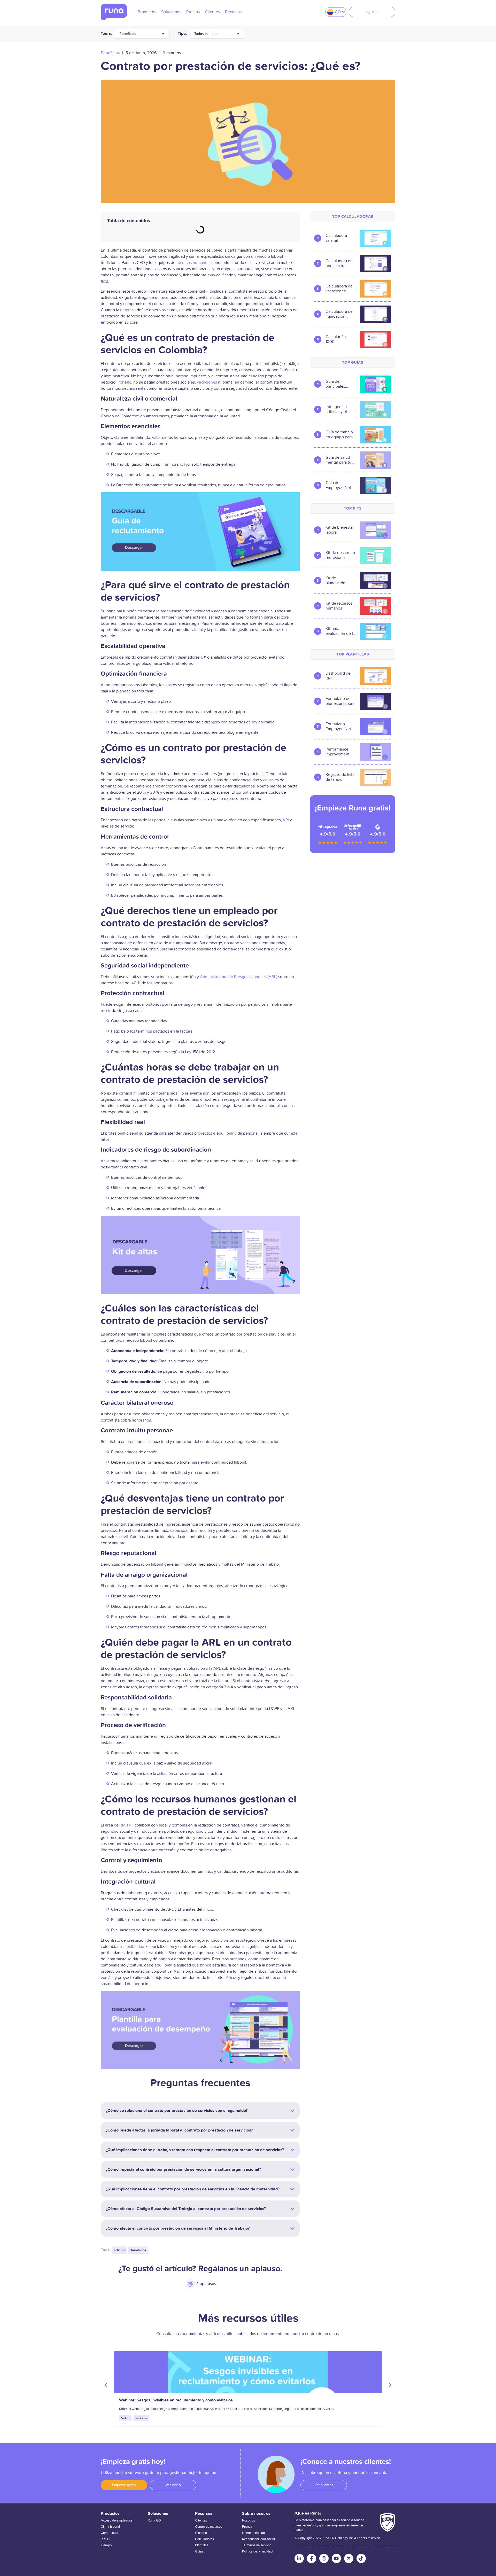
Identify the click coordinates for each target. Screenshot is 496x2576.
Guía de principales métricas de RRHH (336, 384)
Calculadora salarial (336, 238)
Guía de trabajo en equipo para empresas (339, 435)
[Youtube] (336, 2558)
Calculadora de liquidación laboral (339, 314)
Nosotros (249, 2520)
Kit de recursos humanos (339, 606)
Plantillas (202, 2545)
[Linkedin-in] (299, 2558)
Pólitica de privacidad (257, 2551)
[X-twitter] (349, 2558)
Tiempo (106, 2545)
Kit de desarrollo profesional (340, 555)
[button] (106, 2385)
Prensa (247, 2527)
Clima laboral (110, 2527)
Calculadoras (204, 2539)
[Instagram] (324, 2558)
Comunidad (109, 2533)
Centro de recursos (209, 2527)
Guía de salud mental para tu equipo (338, 460)
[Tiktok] (361, 2558)
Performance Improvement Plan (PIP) (338, 752)
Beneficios (128, 34)
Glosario (201, 2533)
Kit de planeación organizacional (339, 581)
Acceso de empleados (117, 2520)
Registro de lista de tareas (340, 777)
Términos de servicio (257, 2545)
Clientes (201, 2520)
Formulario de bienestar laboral (340, 701)
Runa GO (154, 2520)
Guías (199, 2551)
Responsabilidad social (258, 2539)
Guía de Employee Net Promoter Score (339, 485)
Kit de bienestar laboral (340, 530)
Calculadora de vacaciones (339, 289)
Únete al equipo (253, 2533)
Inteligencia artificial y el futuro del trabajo (336, 409)
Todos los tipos (206, 34)
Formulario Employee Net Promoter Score (339, 727)
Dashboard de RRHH (338, 676)
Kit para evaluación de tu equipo (340, 631)
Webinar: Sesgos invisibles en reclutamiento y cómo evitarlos (176, 2400)
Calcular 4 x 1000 (336, 339)
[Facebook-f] (312, 2558)
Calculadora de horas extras (339, 263)
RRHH (105, 2539)
